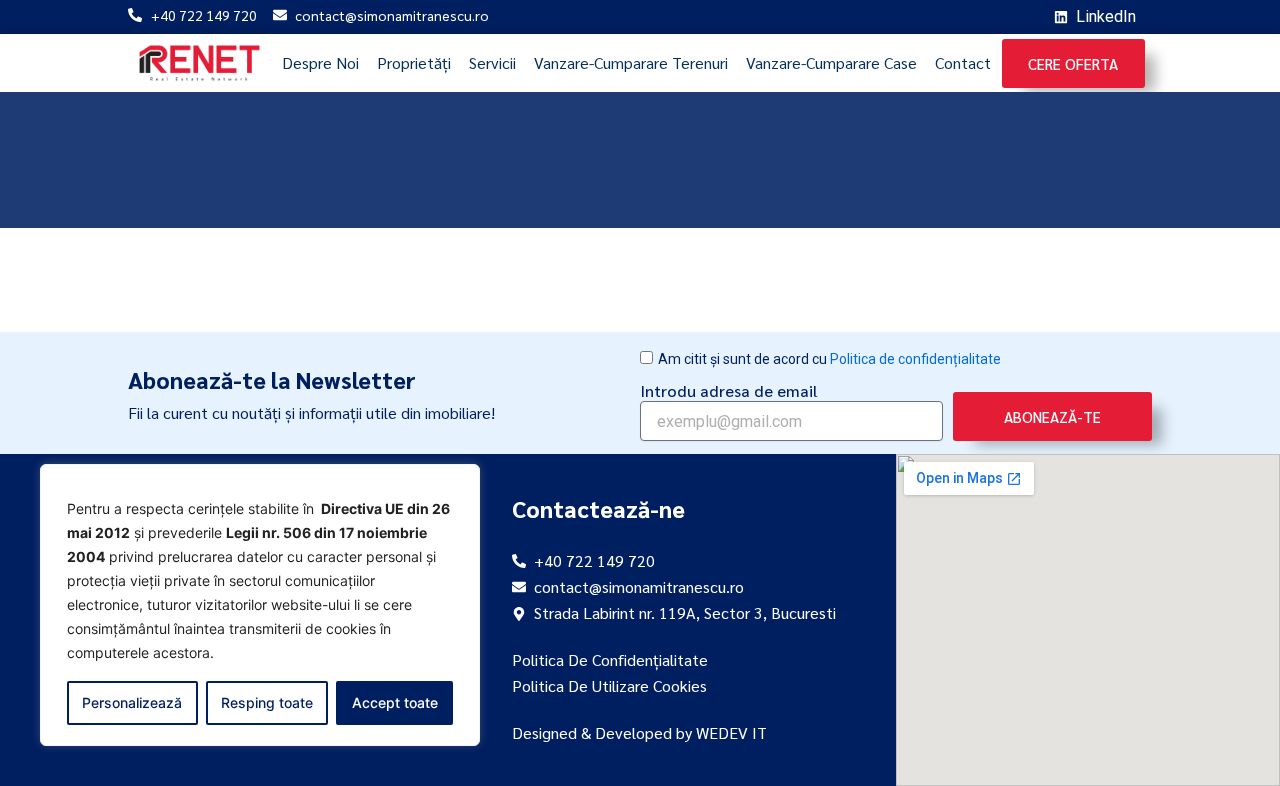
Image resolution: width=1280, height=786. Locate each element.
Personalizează (132, 702)
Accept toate (395, 702)
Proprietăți (414, 62)
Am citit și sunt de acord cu (829, 359)
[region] (260, 605)
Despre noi (320, 62)
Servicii (492, 62)
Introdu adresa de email (729, 391)
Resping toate (267, 702)
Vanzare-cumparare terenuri (631, 62)
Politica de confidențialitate (915, 359)
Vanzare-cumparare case (831, 62)
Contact (963, 62)
